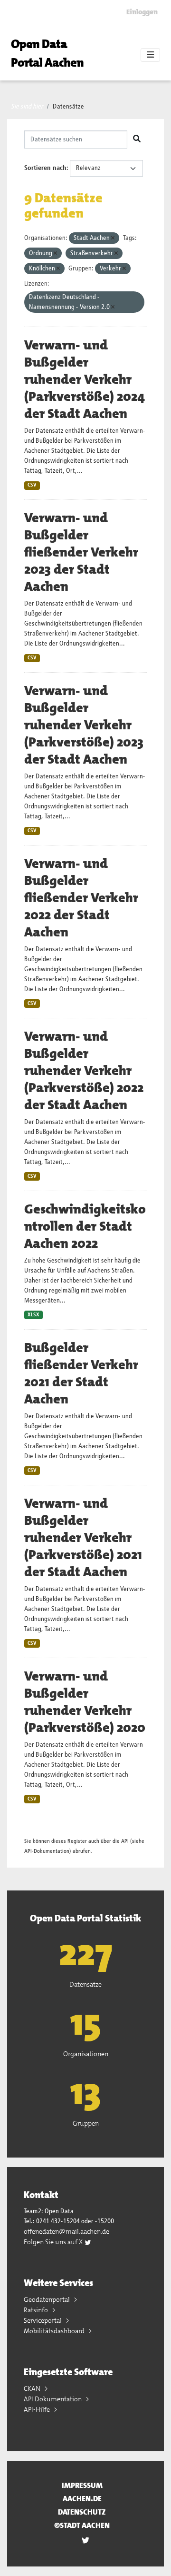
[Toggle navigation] (150, 55)
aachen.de (82, 2499)
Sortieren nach (45, 168)
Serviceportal (43, 2320)
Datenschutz (82, 2512)
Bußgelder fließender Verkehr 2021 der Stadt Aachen (81, 1373)
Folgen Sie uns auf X (54, 2242)
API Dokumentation (53, 2399)
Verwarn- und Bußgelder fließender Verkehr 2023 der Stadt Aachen (81, 552)
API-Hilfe (38, 2409)
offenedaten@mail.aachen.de (66, 2231)
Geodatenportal (47, 2299)
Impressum (82, 2485)
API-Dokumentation (47, 1851)
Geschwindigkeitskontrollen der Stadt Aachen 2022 (85, 1226)
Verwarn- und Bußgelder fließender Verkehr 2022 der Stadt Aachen (81, 898)
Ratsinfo (37, 2310)
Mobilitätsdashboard (55, 2331)
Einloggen (142, 12)
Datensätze (68, 107)
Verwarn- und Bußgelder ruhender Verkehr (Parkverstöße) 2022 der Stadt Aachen (84, 1071)
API (125, 1841)
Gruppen (86, 2123)
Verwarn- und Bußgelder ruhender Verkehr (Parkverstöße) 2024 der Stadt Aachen (85, 379)
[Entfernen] (113, 238)
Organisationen (86, 2054)
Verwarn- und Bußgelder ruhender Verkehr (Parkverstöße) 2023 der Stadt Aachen (84, 725)
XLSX (33, 1315)
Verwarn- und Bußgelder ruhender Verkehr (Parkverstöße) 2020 (85, 1702)
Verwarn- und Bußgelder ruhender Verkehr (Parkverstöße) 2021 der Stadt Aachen (83, 1538)
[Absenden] (137, 139)
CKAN (33, 2388)
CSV (32, 485)
